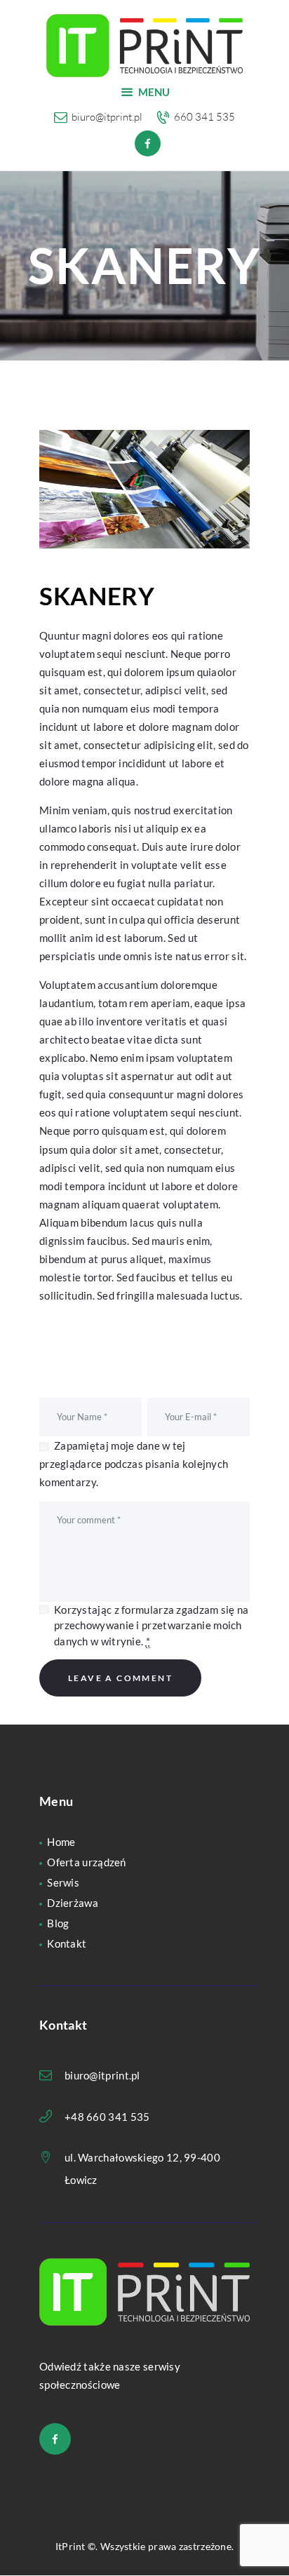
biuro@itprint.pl (102, 2075)
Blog (58, 1923)
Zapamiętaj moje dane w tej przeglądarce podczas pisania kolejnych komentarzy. (134, 1464)
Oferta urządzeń (87, 1862)
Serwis (63, 1882)
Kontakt (67, 1943)
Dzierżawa (73, 1903)
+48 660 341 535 (107, 2117)
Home (61, 1842)
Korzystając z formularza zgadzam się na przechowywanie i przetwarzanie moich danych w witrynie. (152, 1625)
